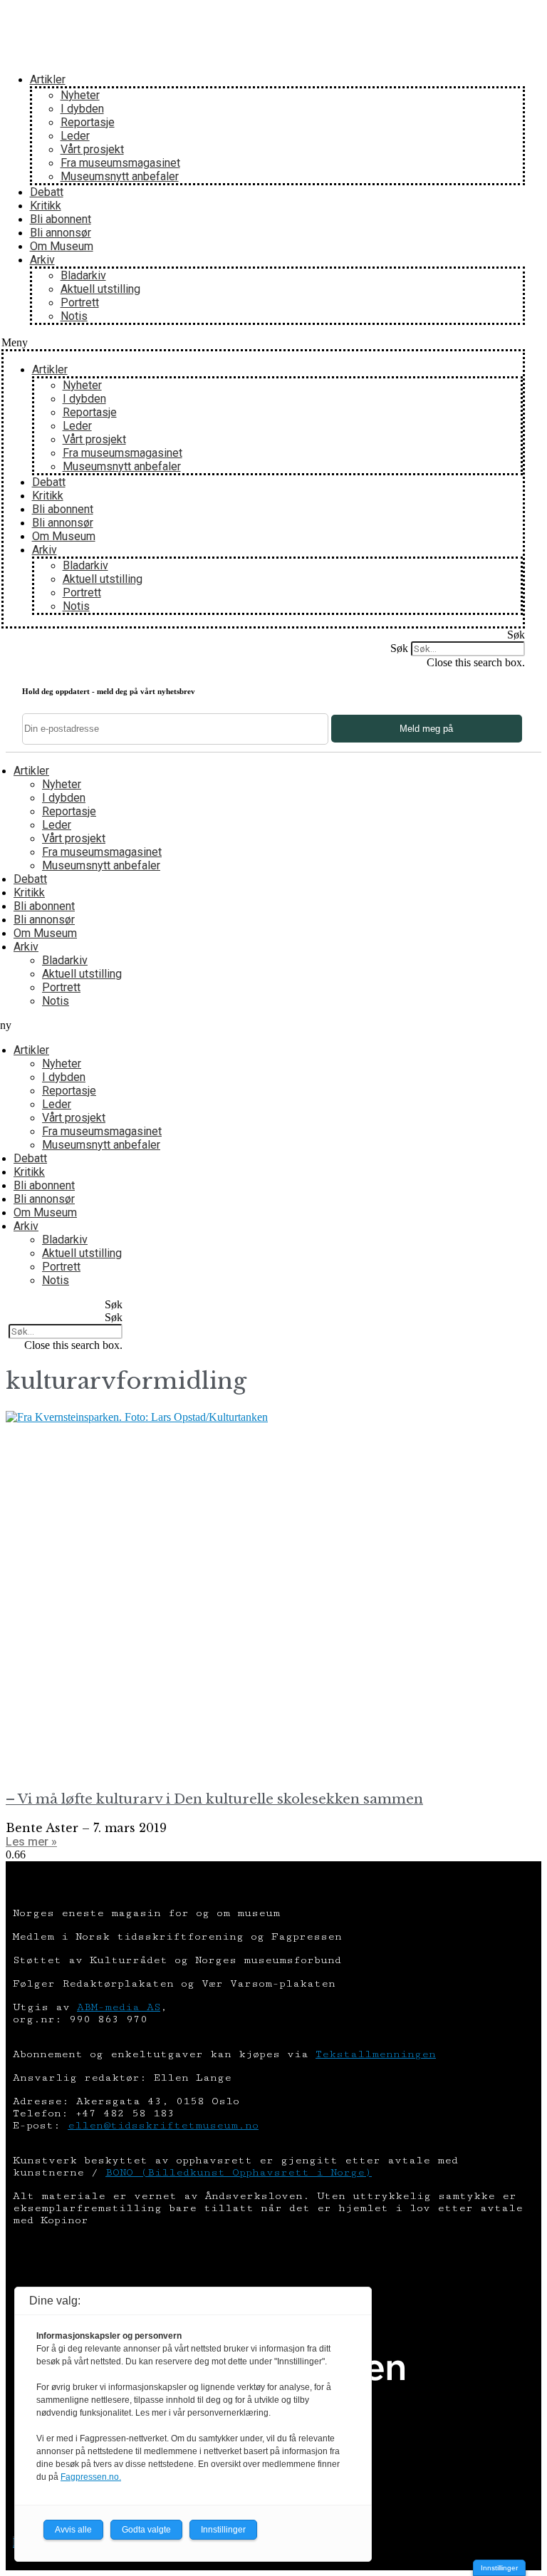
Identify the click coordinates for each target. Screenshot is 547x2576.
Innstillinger (499, 2568)
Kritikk (46, 206)
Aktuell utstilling (100, 289)
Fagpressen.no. (91, 2477)
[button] (264, 343)
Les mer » (31, 1842)
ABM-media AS (119, 2007)
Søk (399, 648)
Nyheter (80, 95)
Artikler (48, 79)
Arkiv (42, 260)
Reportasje (88, 122)
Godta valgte (146, 2530)
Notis (74, 316)
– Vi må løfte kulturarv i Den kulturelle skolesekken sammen (214, 1799)
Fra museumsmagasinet (120, 163)
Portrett (80, 302)
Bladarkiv (83, 275)
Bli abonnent (61, 219)
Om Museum (62, 246)
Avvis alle (73, 2530)
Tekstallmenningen (376, 2054)
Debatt (47, 192)
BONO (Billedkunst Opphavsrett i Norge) (239, 2172)
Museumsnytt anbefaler (120, 176)
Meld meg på (426, 729)
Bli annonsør (61, 233)
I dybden (82, 109)
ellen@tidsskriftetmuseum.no (163, 2125)
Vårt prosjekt (92, 149)
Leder (75, 136)
